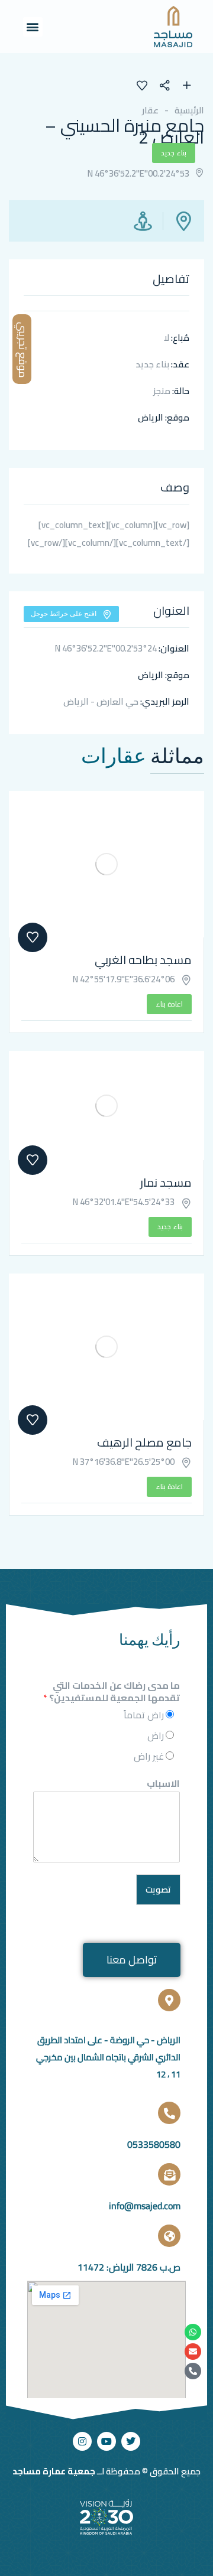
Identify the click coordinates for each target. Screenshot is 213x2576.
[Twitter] (131, 2441)
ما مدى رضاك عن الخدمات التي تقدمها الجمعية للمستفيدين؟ (112, 1692)
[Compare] (187, 87)
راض (156, 1735)
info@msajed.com (145, 2206)
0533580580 (154, 2144)
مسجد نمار (166, 1182)
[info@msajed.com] (169, 2174)
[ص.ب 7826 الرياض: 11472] (169, 2236)
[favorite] (142, 87)
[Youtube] (106, 2441)
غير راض (149, 1756)
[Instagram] (82, 2441)
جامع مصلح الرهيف (144, 1442)
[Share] (170, 87)
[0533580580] (169, 2113)
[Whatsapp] (193, 2332)
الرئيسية (189, 110)
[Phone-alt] (193, 2371)
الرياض (151, 417)
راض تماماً (144, 1715)
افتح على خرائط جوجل (64, 613)
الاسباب (163, 1784)
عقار (150, 110)
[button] (33, 27)
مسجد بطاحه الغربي (143, 960)
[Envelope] (193, 2352)
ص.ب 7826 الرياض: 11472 (129, 2267)
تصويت (158, 1889)
